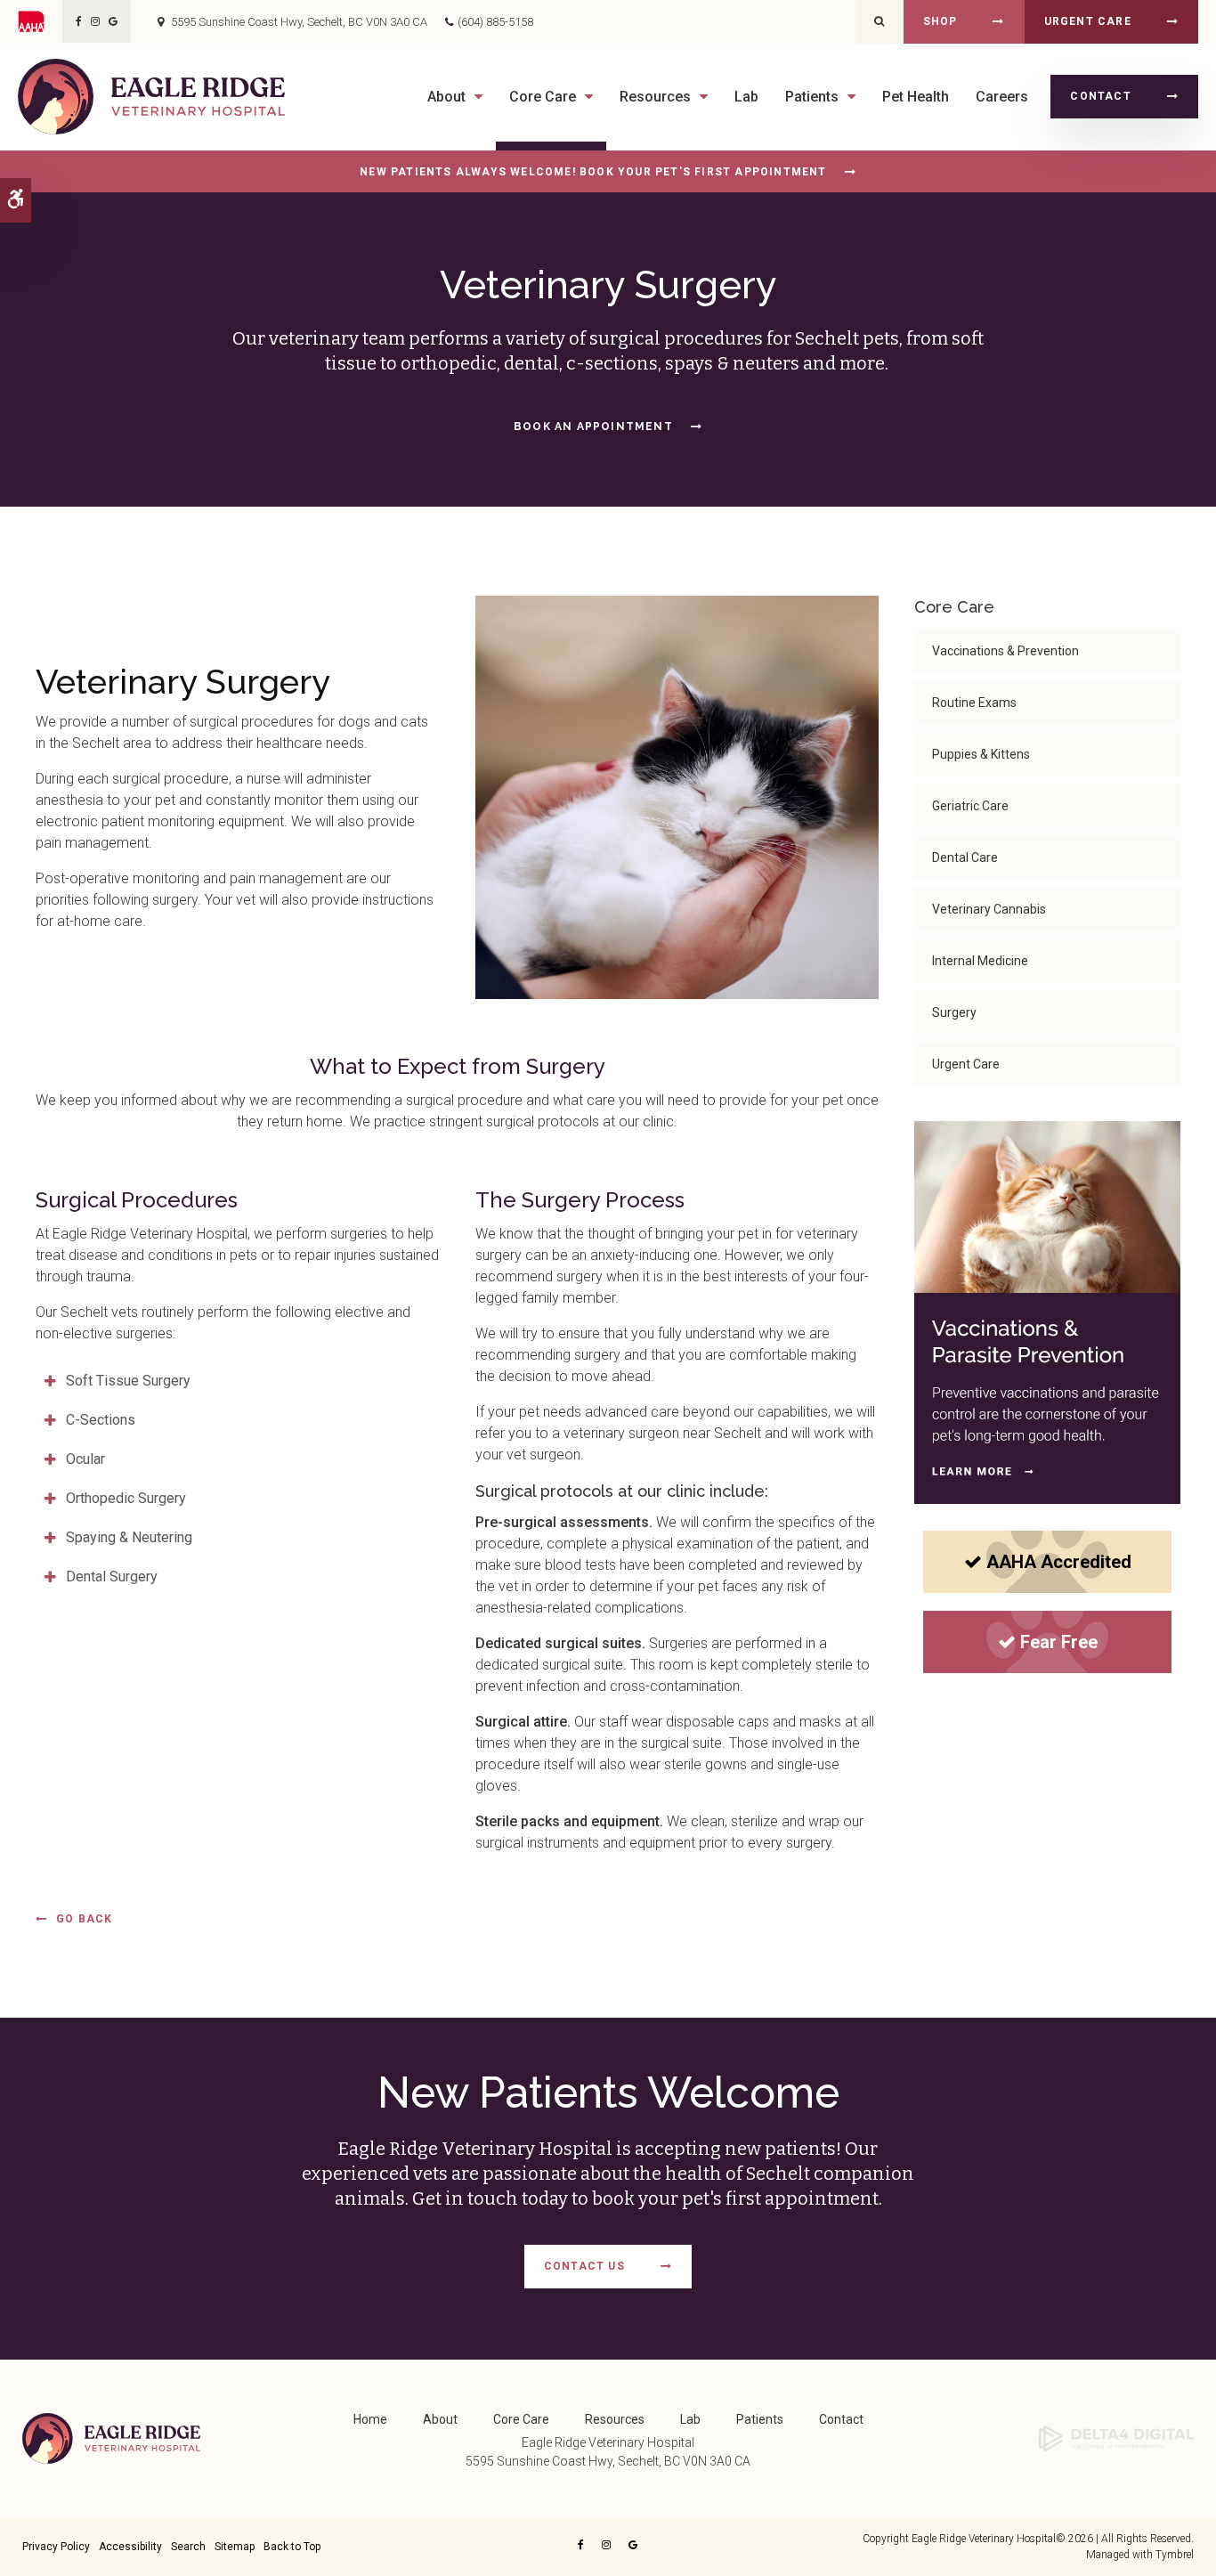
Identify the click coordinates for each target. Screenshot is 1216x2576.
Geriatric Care (970, 806)
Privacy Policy (56, 2547)
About (440, 2419)
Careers (1002, 97)
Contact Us (584, 2266)
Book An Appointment (593, 427)
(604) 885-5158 (495, 22)
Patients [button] (812, 97)
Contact (1100, 96)
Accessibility (130, 2547)
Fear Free (1059, 1642)
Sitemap (235, 2547)
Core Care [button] (543, 97)
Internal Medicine (980, 961)
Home (370, 2419)
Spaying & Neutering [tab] (129, 1537)
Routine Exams (974, 703)
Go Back (84, 1919)
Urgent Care (1088, 21)
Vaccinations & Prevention (1005, 651)
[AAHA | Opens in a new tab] (40, 21)
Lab (746, 97)
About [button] (446, 97)
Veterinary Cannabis (989, 909)
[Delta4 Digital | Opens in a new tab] (1116, 2437)
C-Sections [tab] (101, 1420)
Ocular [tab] (85, 1459)
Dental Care (965, 857)
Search (188, 2547)
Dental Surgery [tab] (112, 1576)
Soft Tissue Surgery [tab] (128, 1381)
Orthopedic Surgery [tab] (126, 1498)
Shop (940, 21)
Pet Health (916, 97)
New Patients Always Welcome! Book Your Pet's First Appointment (593, 172)
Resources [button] (655, 97)
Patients (760, 2419)
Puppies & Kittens (981, 754)
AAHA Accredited (1059, 1562)
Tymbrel (1175, 2555)
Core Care (521, 2419)
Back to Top (292, 2547)
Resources (615, 2419)
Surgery (954, 1012)
